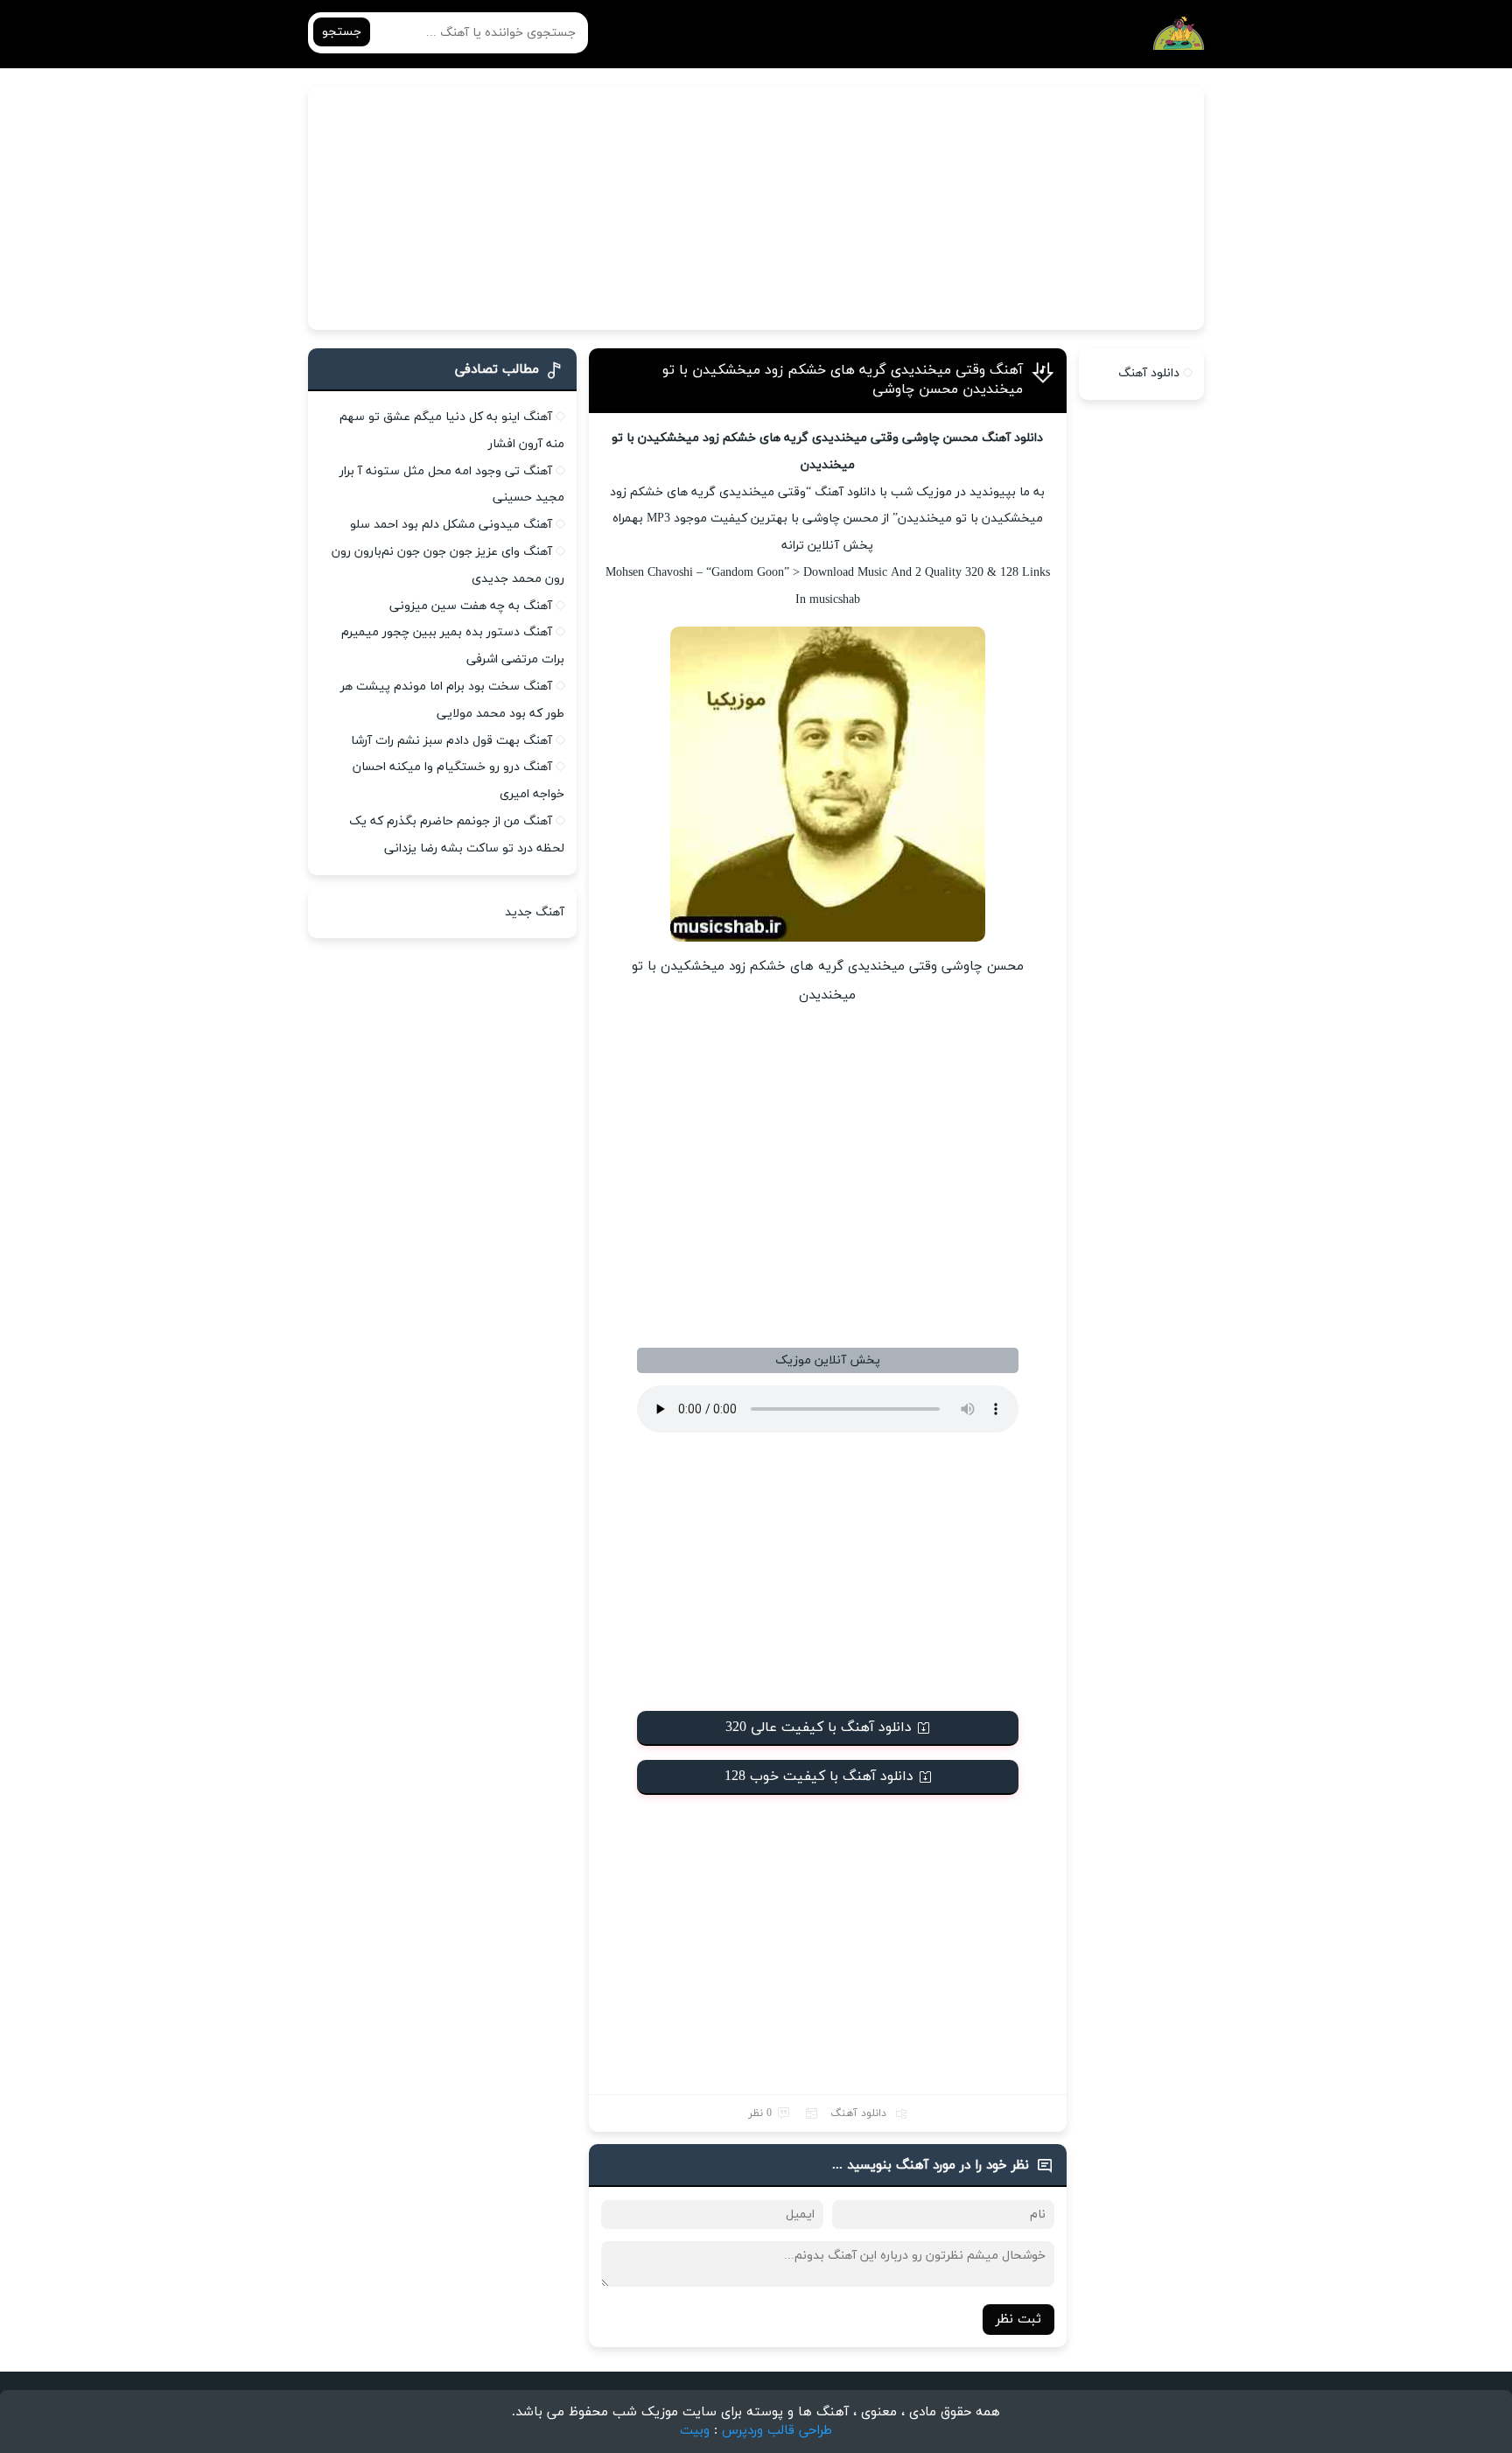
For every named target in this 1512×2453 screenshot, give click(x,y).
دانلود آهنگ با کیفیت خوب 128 (819, 1777)
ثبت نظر (1018, 2320)
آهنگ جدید (535, 912)
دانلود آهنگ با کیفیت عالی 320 (819, 1728)
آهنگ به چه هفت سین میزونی (471, 606)
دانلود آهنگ (858, 2113)
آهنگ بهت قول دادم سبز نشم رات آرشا (451, 741)
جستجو (342, 32)
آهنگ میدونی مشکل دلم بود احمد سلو (451, 525)
